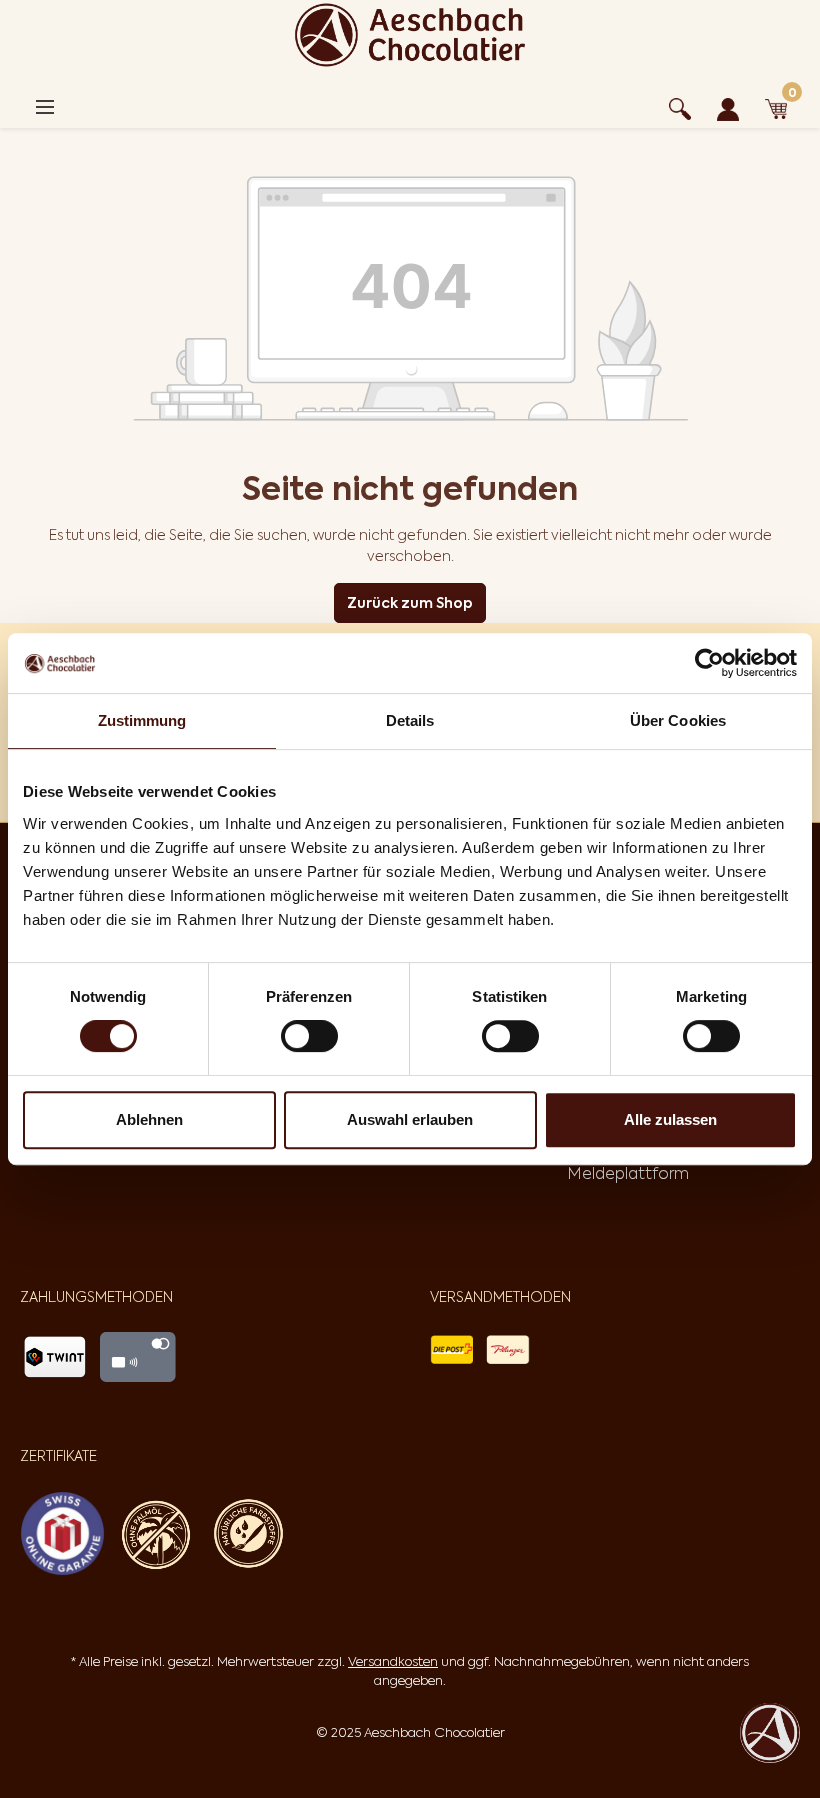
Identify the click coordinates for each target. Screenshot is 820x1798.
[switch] (309, 1036)
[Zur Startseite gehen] (410, 35)
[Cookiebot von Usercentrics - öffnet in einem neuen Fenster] (709, 663)
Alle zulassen (670, 1119)
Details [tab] (410, 720)
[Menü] (45, 107)
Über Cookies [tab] (678, 720)
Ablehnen (149, 1119)
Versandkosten (393, 1661)
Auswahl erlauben (410, 1119)
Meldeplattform (628, 1173)
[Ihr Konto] (728, 106)
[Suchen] (680, 106)
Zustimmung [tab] (142, 720)
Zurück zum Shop (410, 603)
